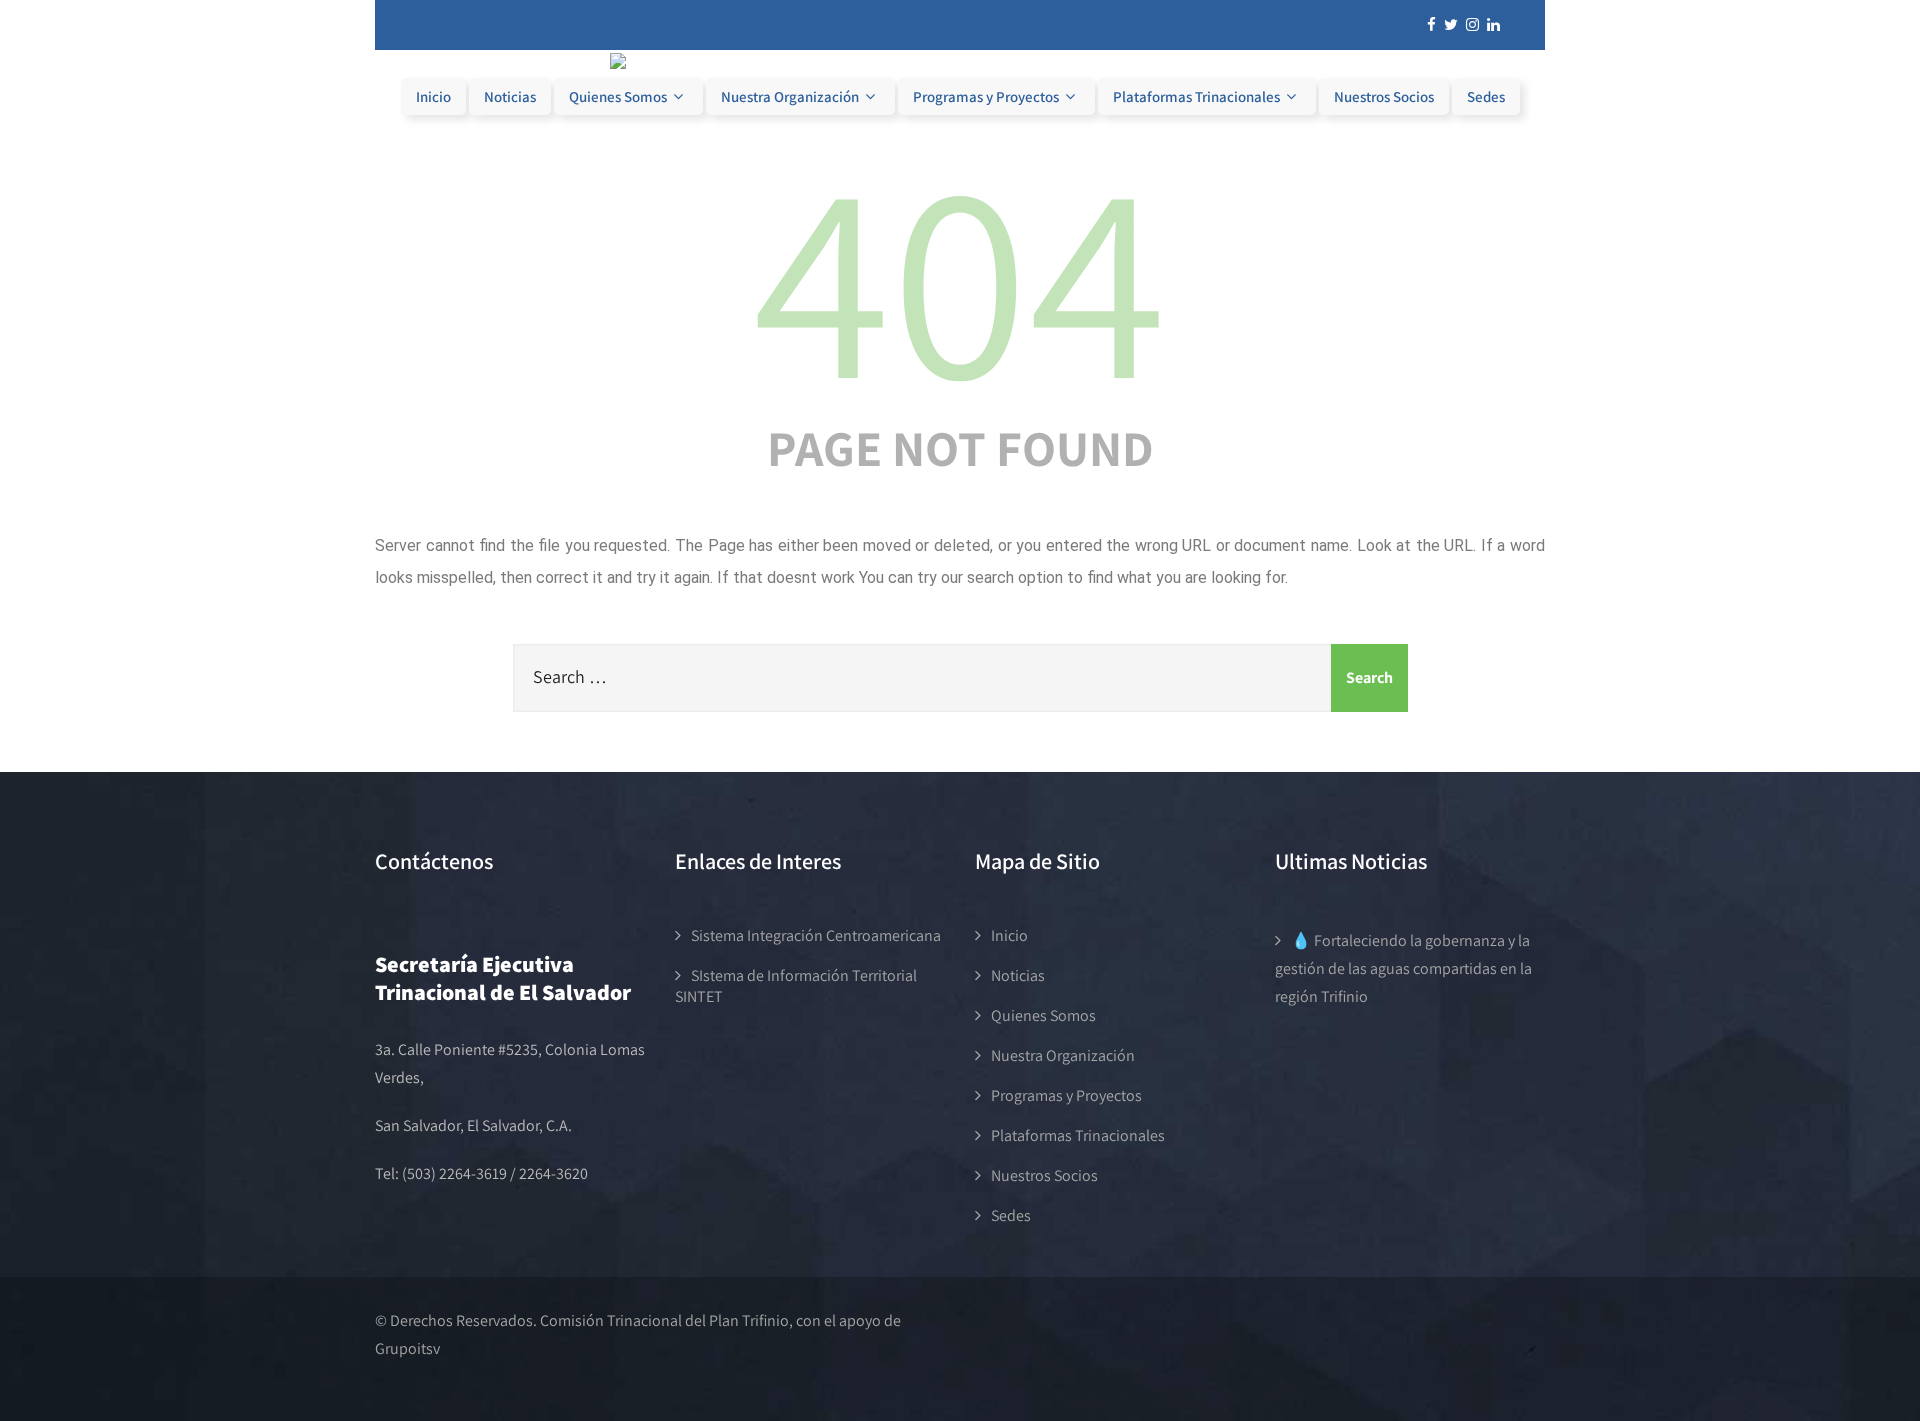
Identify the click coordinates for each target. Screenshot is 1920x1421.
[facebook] (1431, 24)
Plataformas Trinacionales (1196, 96)
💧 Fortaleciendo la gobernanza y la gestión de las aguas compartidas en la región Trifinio (1403, 968)
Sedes (1486, 96)
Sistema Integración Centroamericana (816, 935)
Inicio (433, 96)
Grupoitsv (407, 1348)
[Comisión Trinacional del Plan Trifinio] (960, 63)
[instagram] (1472, 24)
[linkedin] (1493, 24)
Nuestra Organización (790, 96)
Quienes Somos (618, 96)
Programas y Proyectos (986, 96)
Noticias (510, 96)
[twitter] (1451, 24)
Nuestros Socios (1384, 96)
